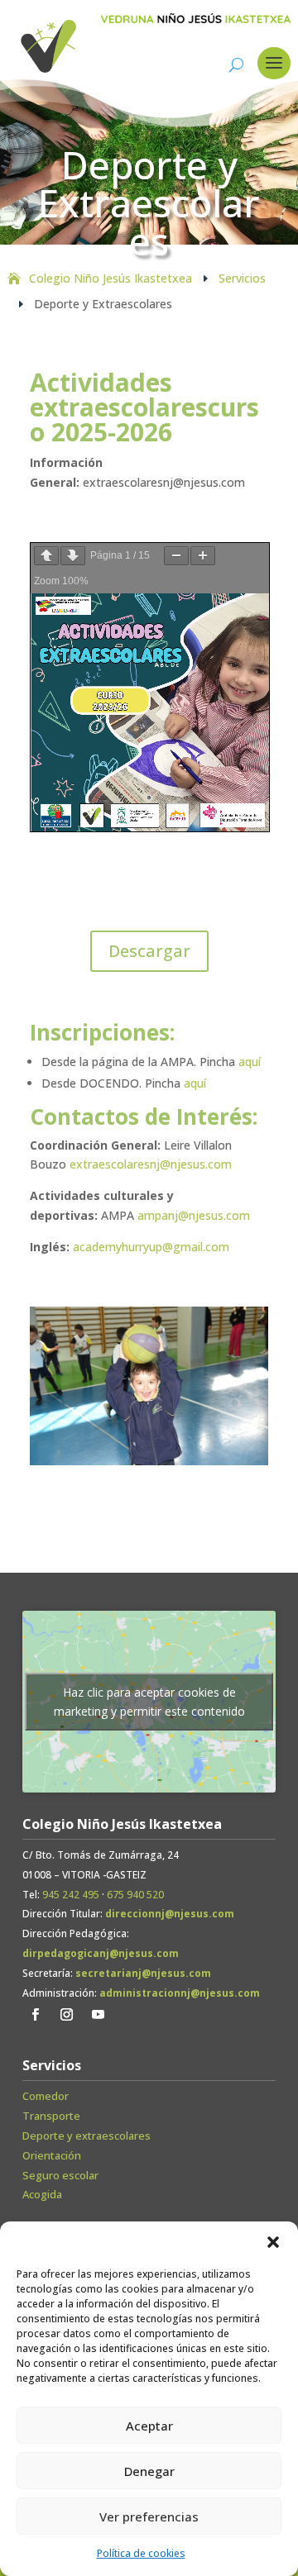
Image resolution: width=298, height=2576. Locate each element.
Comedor (46, 2096)
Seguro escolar (60, 2175)
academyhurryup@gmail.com (151, 1247)
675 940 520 (135, 1895)
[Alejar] (176, 556)
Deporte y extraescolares (87, 2136)
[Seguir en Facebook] (35, 2015)
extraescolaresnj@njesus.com (151, 1164)
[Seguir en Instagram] (66, 2015)
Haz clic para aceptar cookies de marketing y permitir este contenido (149, 1702)
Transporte (51, 2116)
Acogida (42, 2194)
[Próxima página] (73, 556)
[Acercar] (203, 556)
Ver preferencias (149, 2516)
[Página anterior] (46, 556)
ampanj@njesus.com (194, 1215)
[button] (273, 2242)
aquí (250, 1062)
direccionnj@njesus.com (170, 1914)
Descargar (149, 951)
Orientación (52, 2155)
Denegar (149, 2471)
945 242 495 (71, 1895)
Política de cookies (141, 2553)
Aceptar (149, 2426)
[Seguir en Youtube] (98, 2015)
